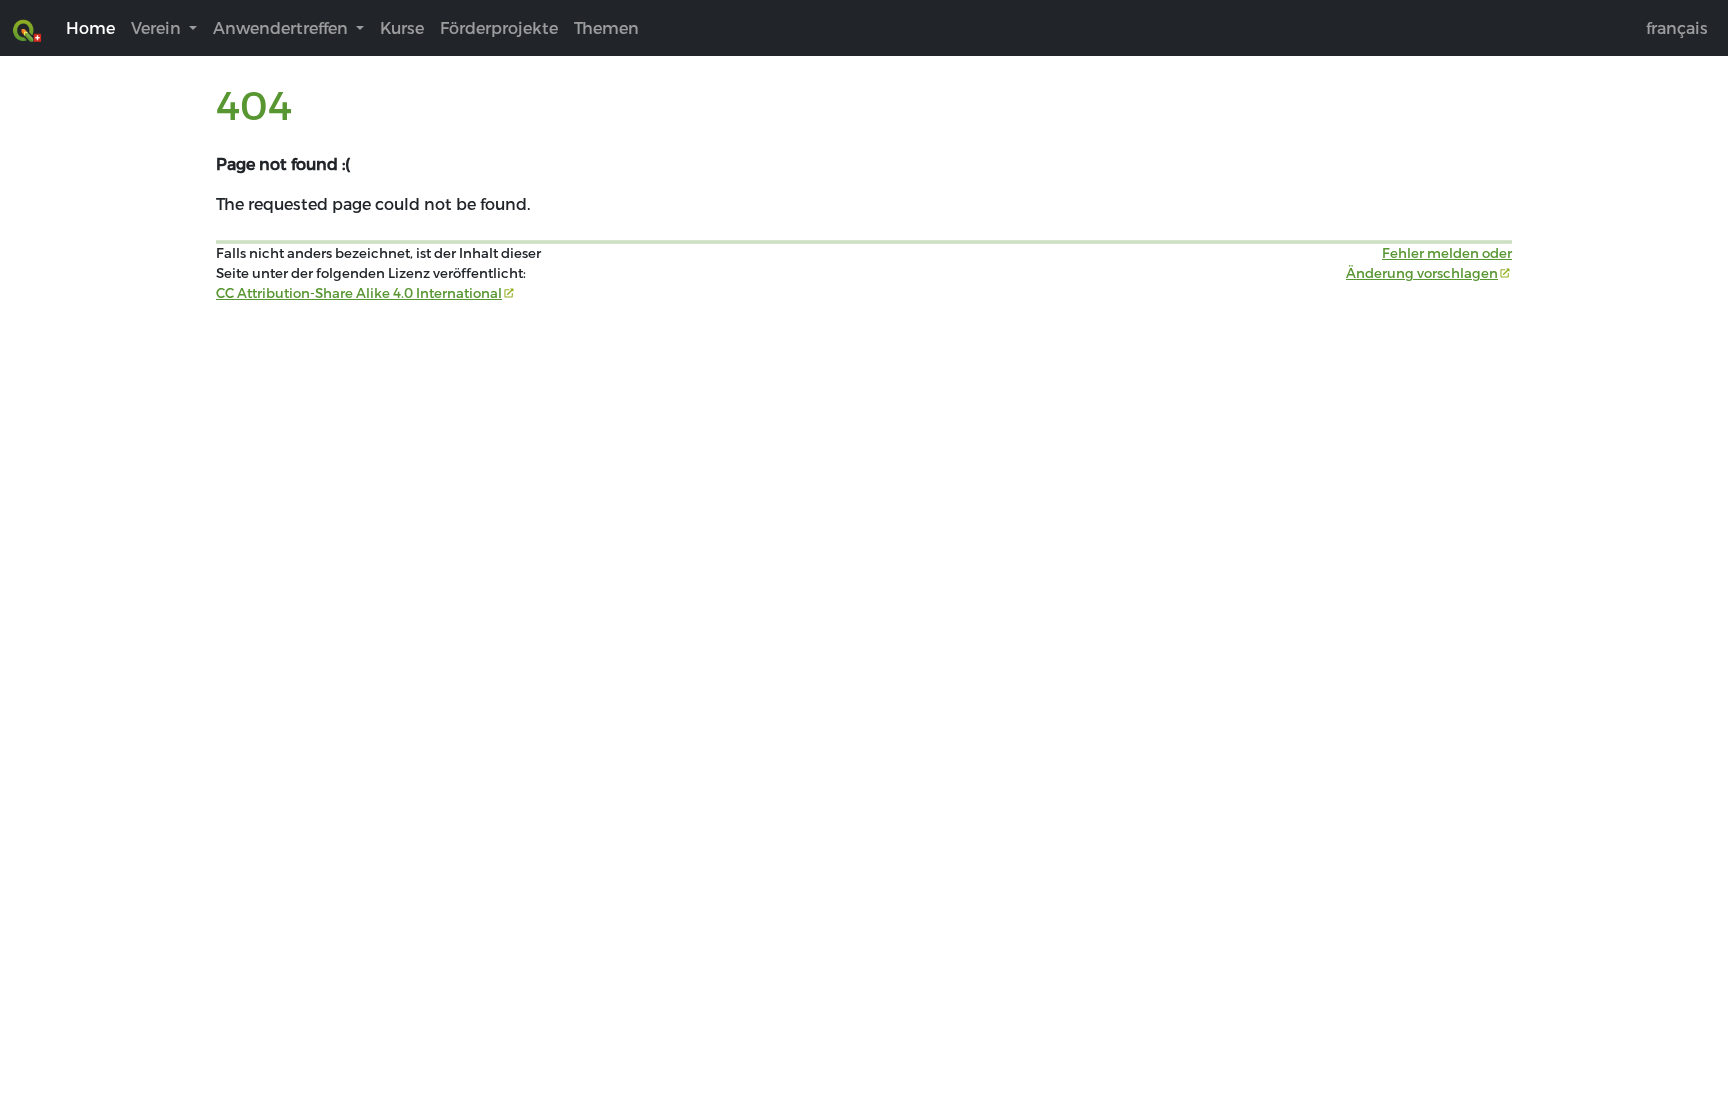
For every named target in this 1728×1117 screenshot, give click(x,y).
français (1677, 27)
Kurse (402, 27)
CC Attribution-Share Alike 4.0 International (359, 293)
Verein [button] (158, 27)
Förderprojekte (499, 27)
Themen (606, 27)
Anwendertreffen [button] (282, 27)
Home (90, 27)
